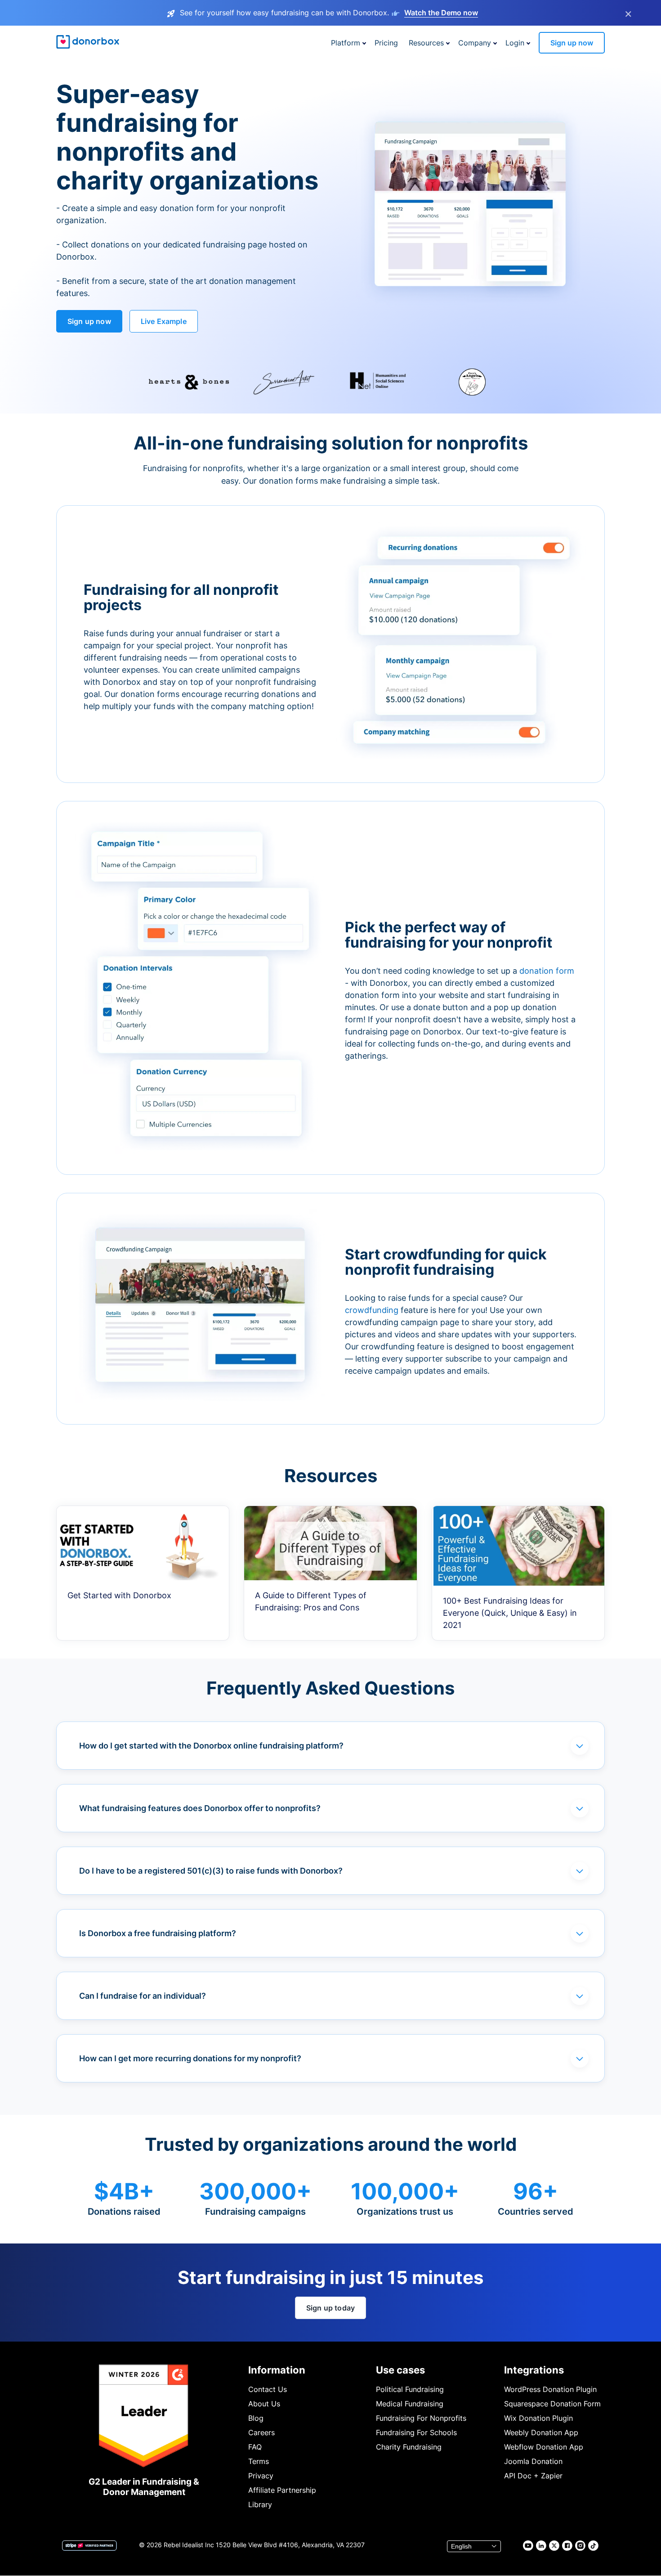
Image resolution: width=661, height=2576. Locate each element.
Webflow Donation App (544, 2447)
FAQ (255, 2447)
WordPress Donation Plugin (550, 2389)
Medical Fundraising (410, 2404)
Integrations (534, 2370)
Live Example (164, 321)
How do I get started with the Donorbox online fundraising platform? (211, 1746)
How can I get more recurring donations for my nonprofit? (190, 2058)
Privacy (261, 2476)
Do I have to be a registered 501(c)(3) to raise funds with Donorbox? (211, 1871)
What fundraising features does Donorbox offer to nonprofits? (200, 1808)
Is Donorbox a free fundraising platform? (158, 1933)
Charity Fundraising (409, 2447)
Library (260, 2504)
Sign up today (330, 2308)
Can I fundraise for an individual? (143, 1996)
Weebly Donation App (541, 2432)
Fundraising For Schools (416, 2432)
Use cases (400, 2370)
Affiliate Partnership (282, 2490)
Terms (259, 2461)
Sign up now (572, 43)
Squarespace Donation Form (552, 2404)
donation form (547, 971)
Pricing (386, 43)
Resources (426, 43)
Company (475, 43)
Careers (261, 2432)
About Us (264, 2404)
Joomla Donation (533, 2461)
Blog (256, 2418)
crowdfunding (373, 1310)
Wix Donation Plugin (538, 2418)
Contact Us (268, 2389)
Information (277, 2370)
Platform (346, 43)
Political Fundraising (410, 2389)
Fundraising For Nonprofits (421, 2418)
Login (515, 43)
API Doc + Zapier (533, 2476)
